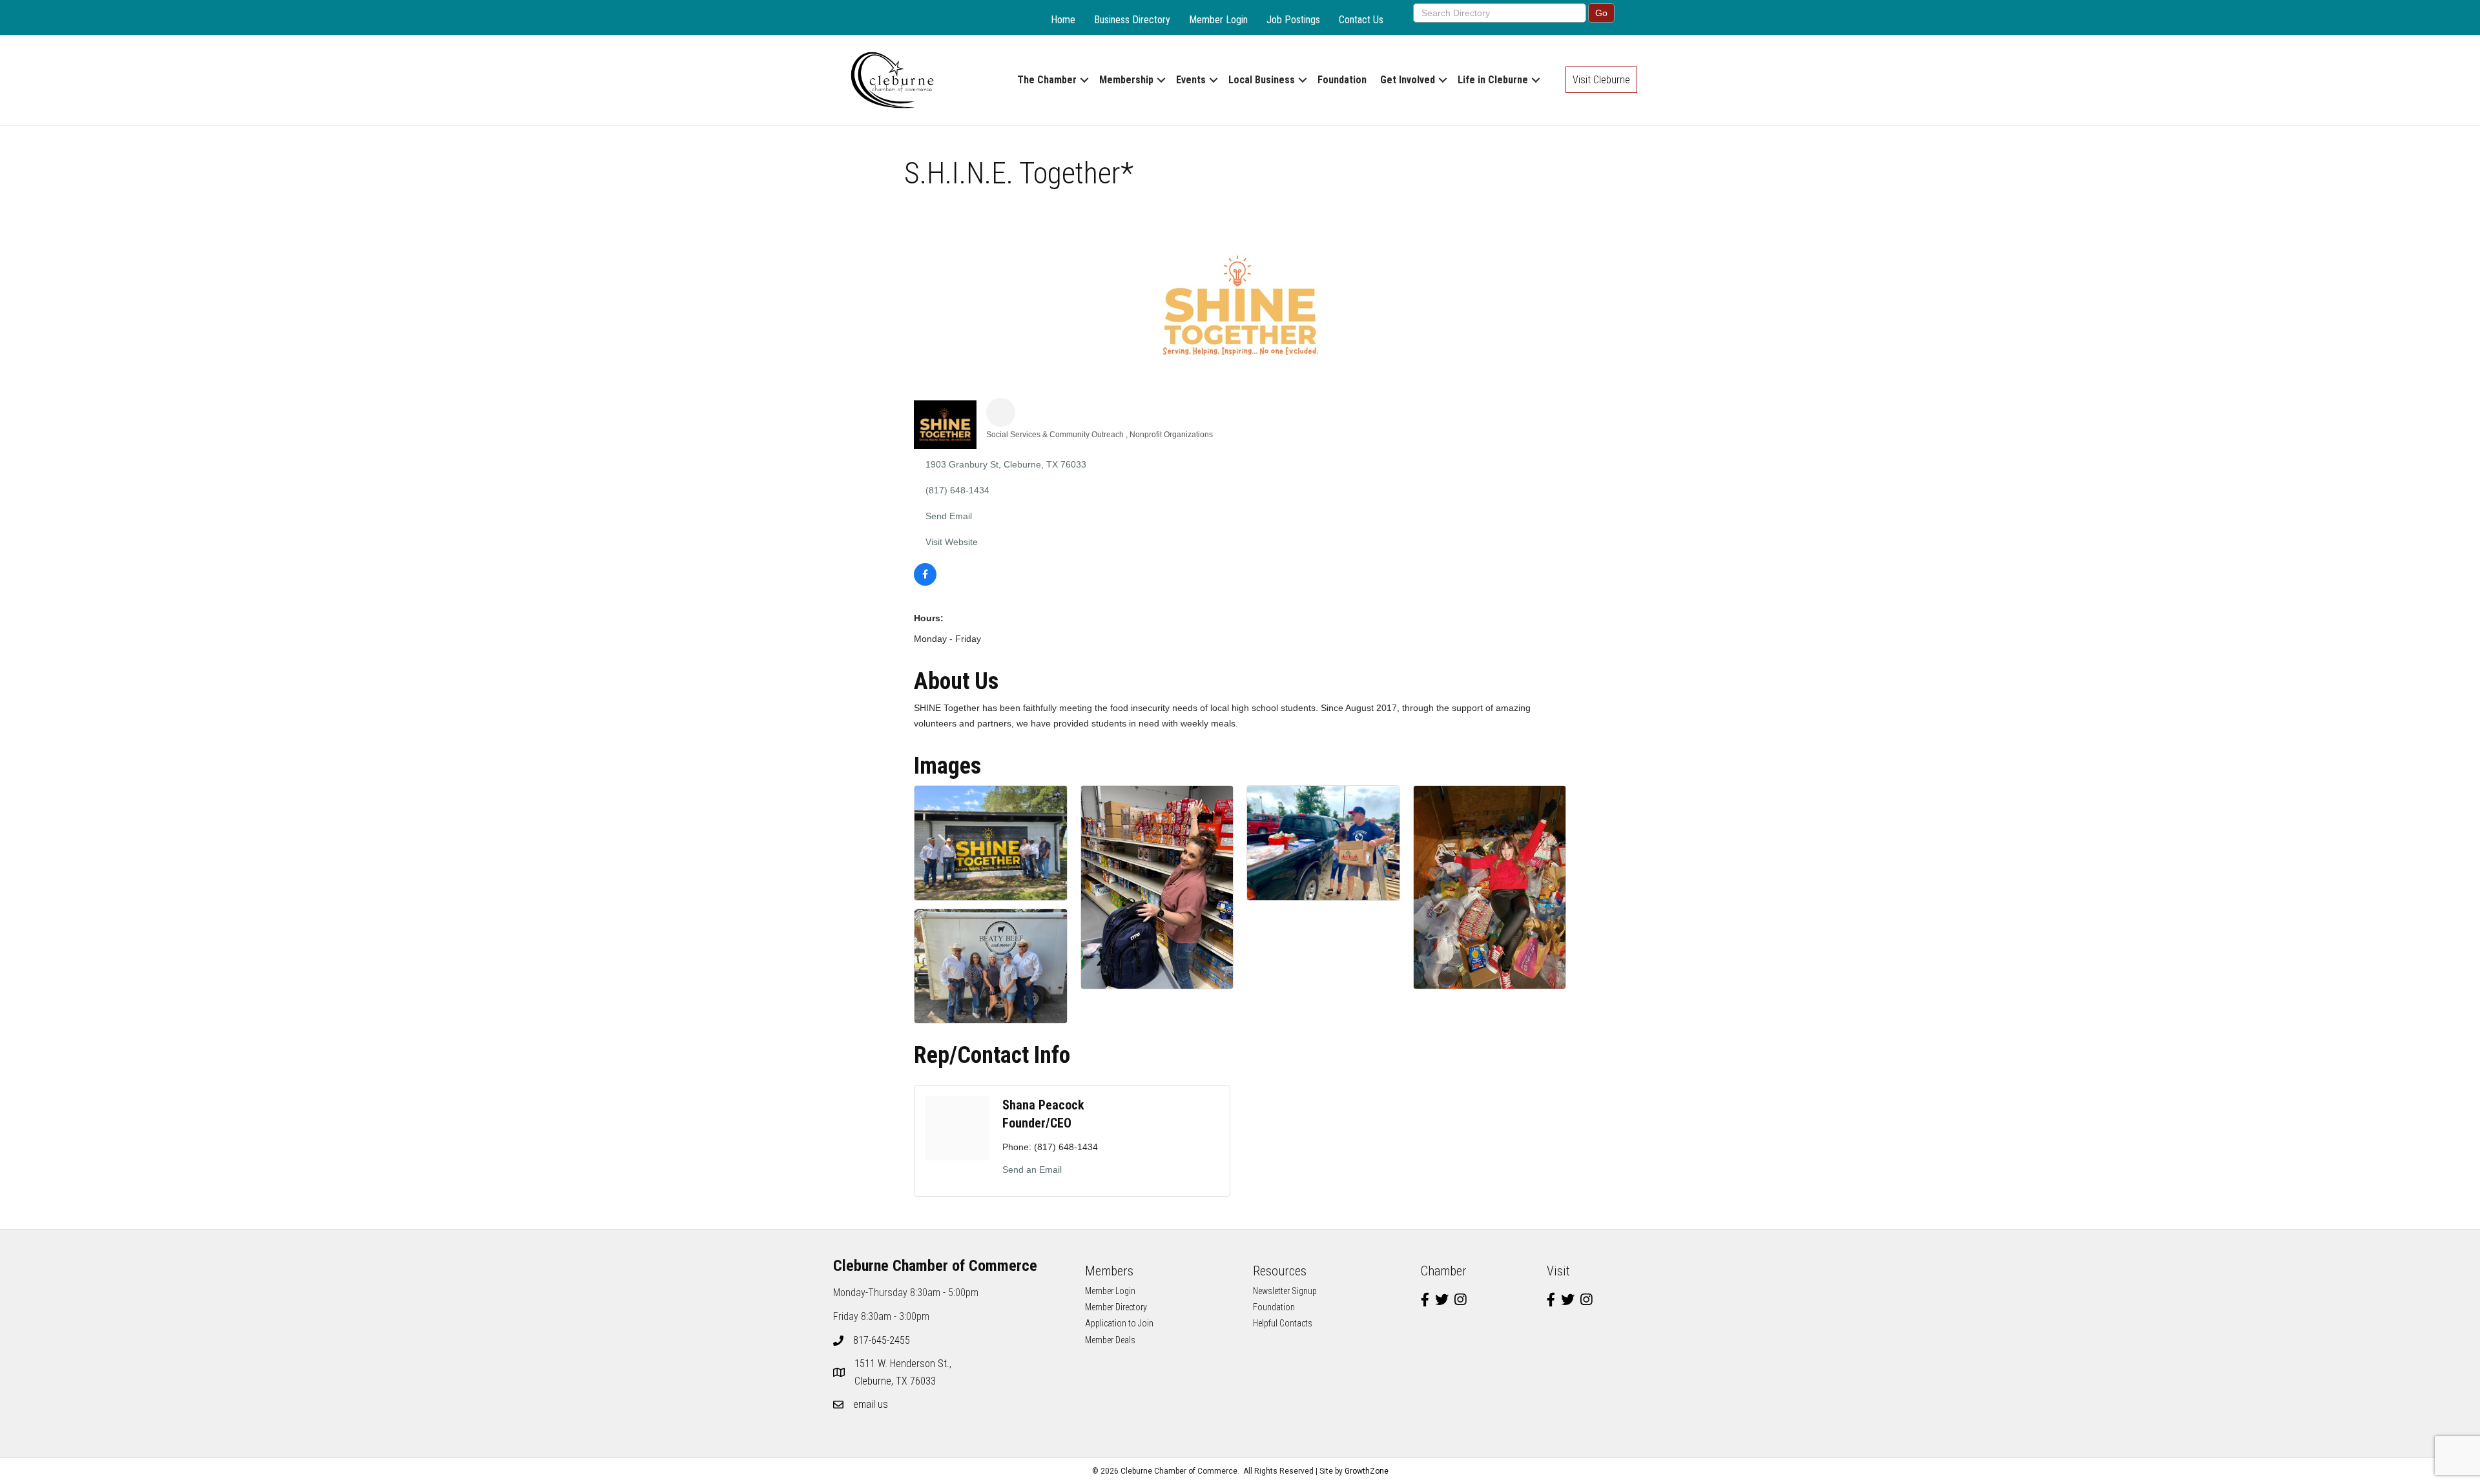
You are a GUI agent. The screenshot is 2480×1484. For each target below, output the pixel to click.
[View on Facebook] (925, 582)
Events (1191, 80)
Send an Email (1032, 1170)
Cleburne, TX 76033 (904, 1372)
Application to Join (1119, 1323)
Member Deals (1110, 1340)
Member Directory (1116, 1307)
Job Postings (1293, 20)
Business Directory (1132, 20)
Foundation (1342, 80)
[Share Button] (1001, 412)
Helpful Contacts (1283, 1323)
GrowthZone (1367, 1471)
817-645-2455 (882, 1340)
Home (1063, 20)
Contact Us (1361, 20)
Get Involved (1408, 80)
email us (871, 1404)
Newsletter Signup (1285, 1291)
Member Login (1218, 20)
